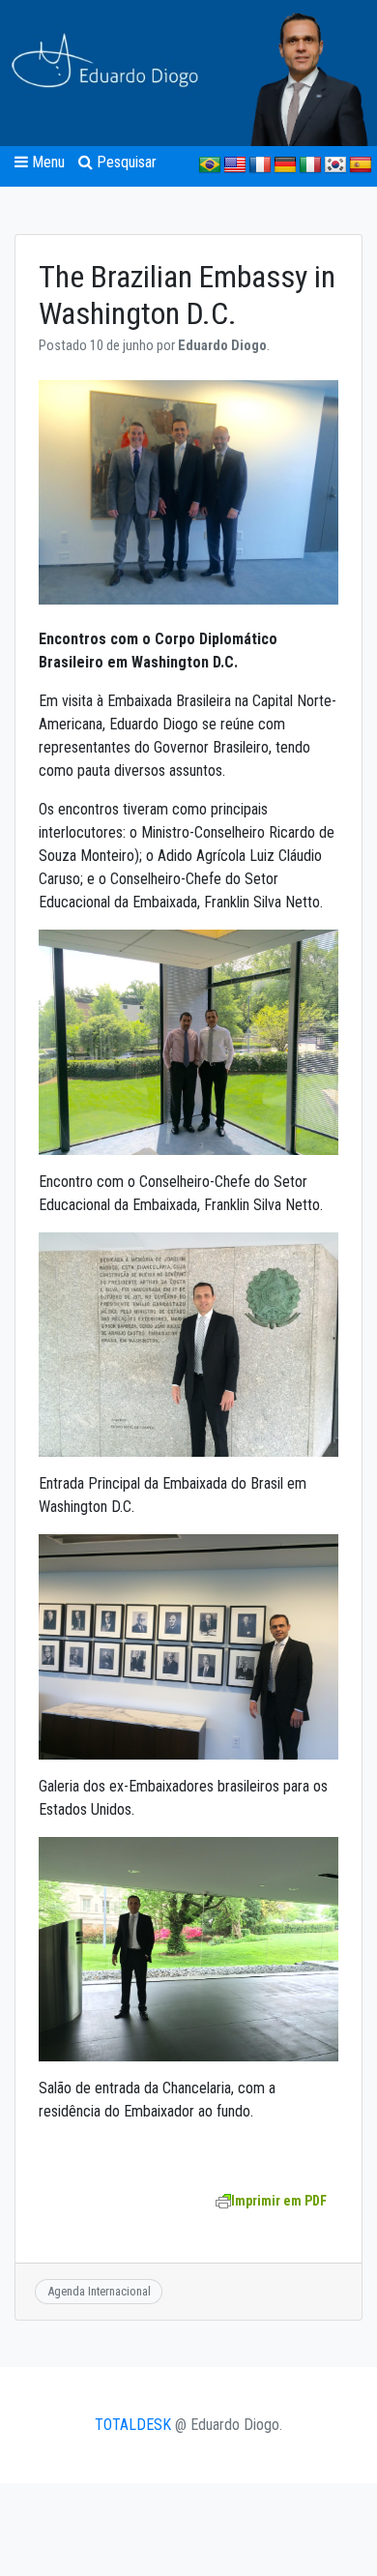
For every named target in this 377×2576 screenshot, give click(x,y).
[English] (235, 165)
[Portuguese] (210, 165)
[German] (285, 165)
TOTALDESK (133, 2425)
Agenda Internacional (99, 2291)
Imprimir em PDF (279, 2201)
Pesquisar (125, 162)
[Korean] (335, 165)
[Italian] (310, 165)
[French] (260, 165)
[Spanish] (361, 165)
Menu (46, 162)
